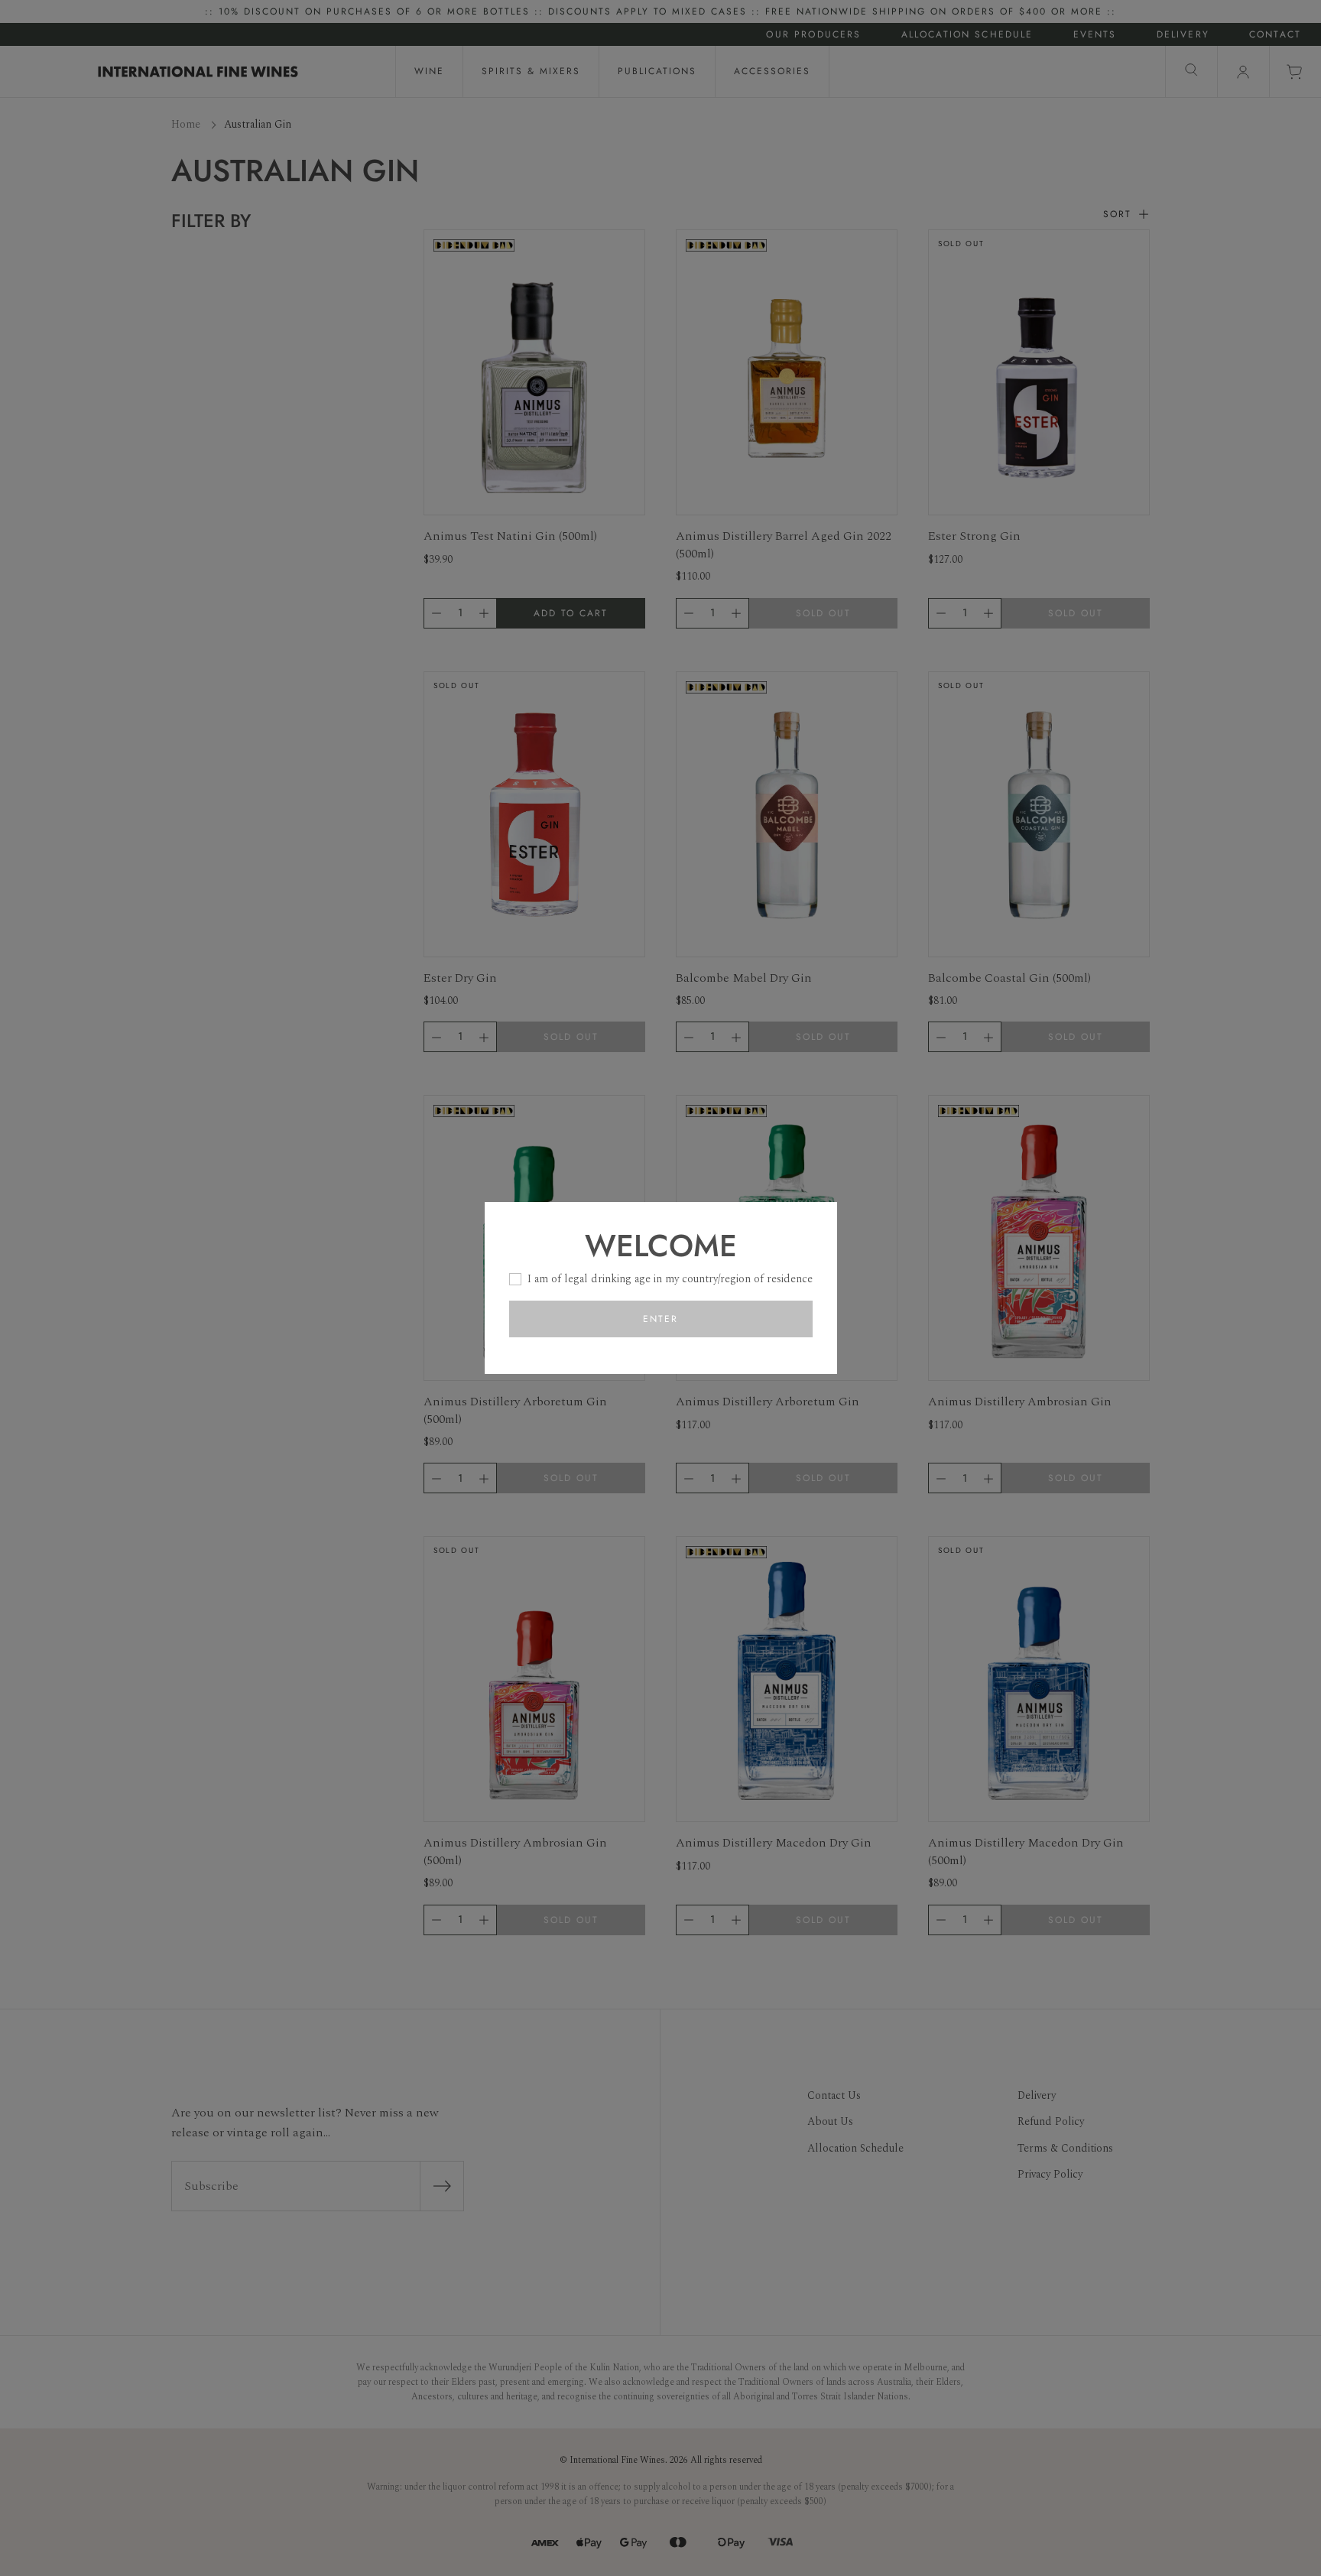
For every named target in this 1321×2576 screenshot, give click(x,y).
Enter (660, 1319)
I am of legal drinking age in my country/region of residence (670, 1279)
